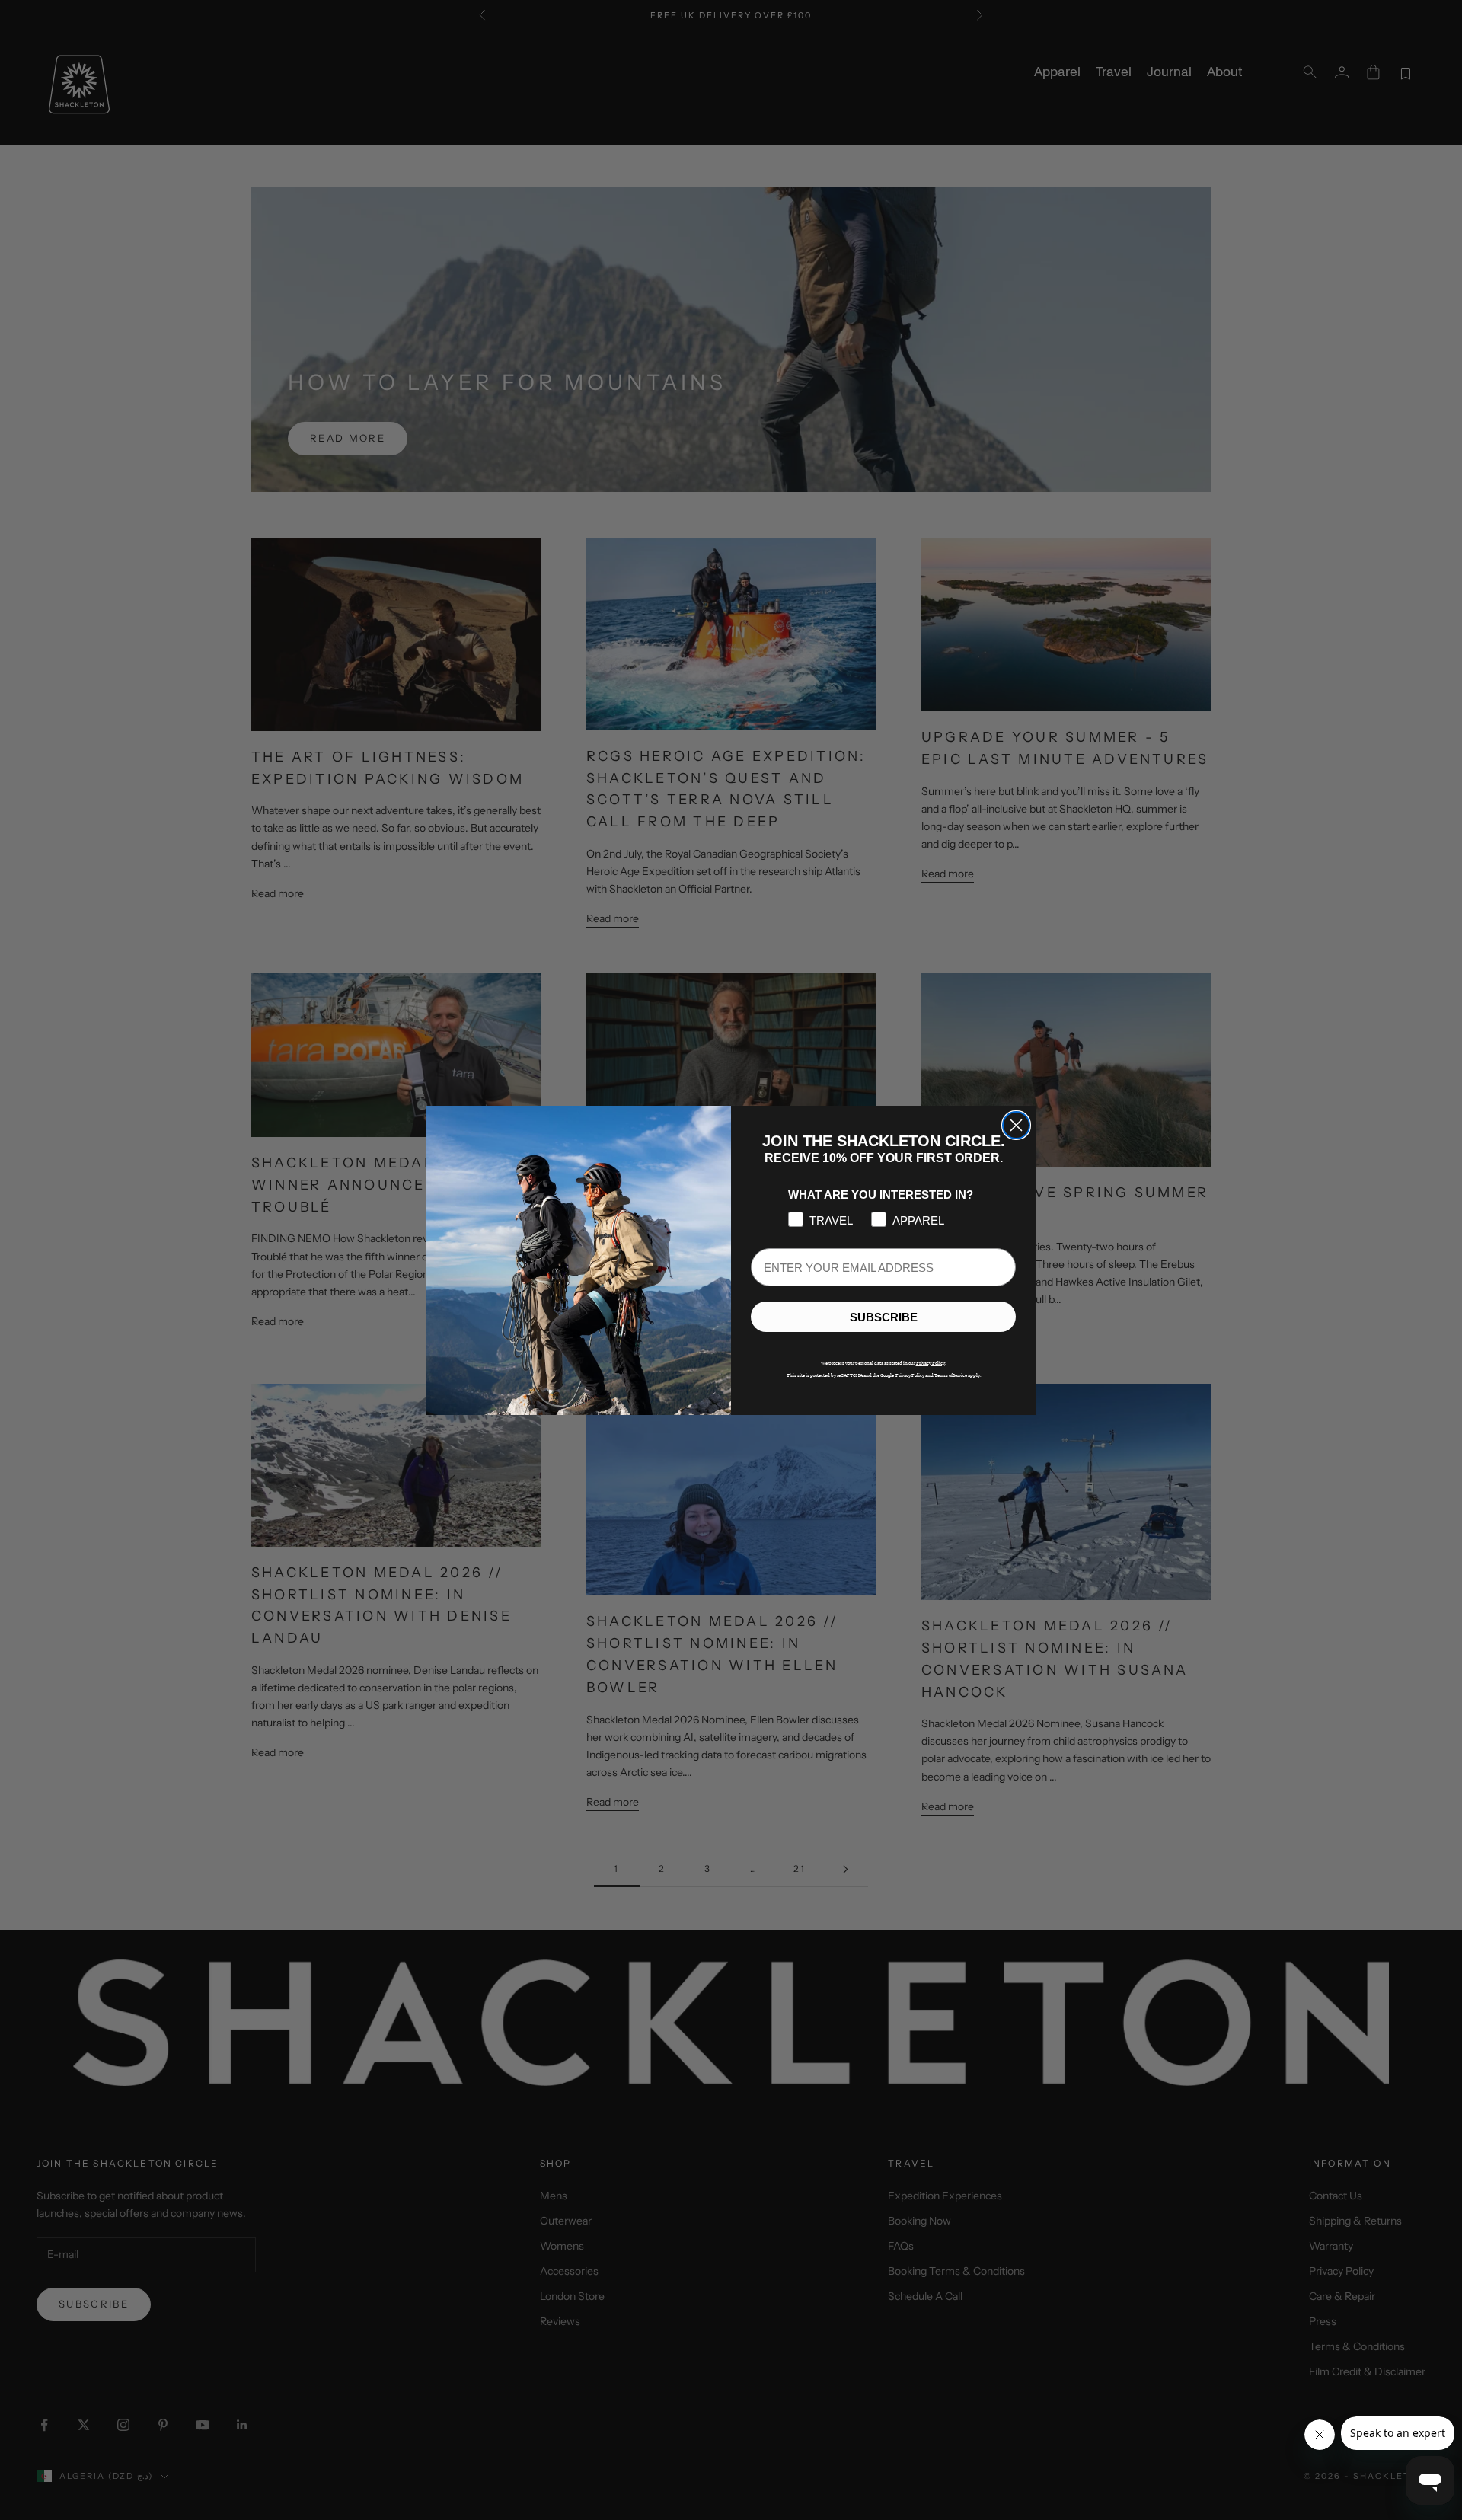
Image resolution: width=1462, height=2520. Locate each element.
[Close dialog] (1016, 1125)
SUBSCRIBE (884, 1316)
